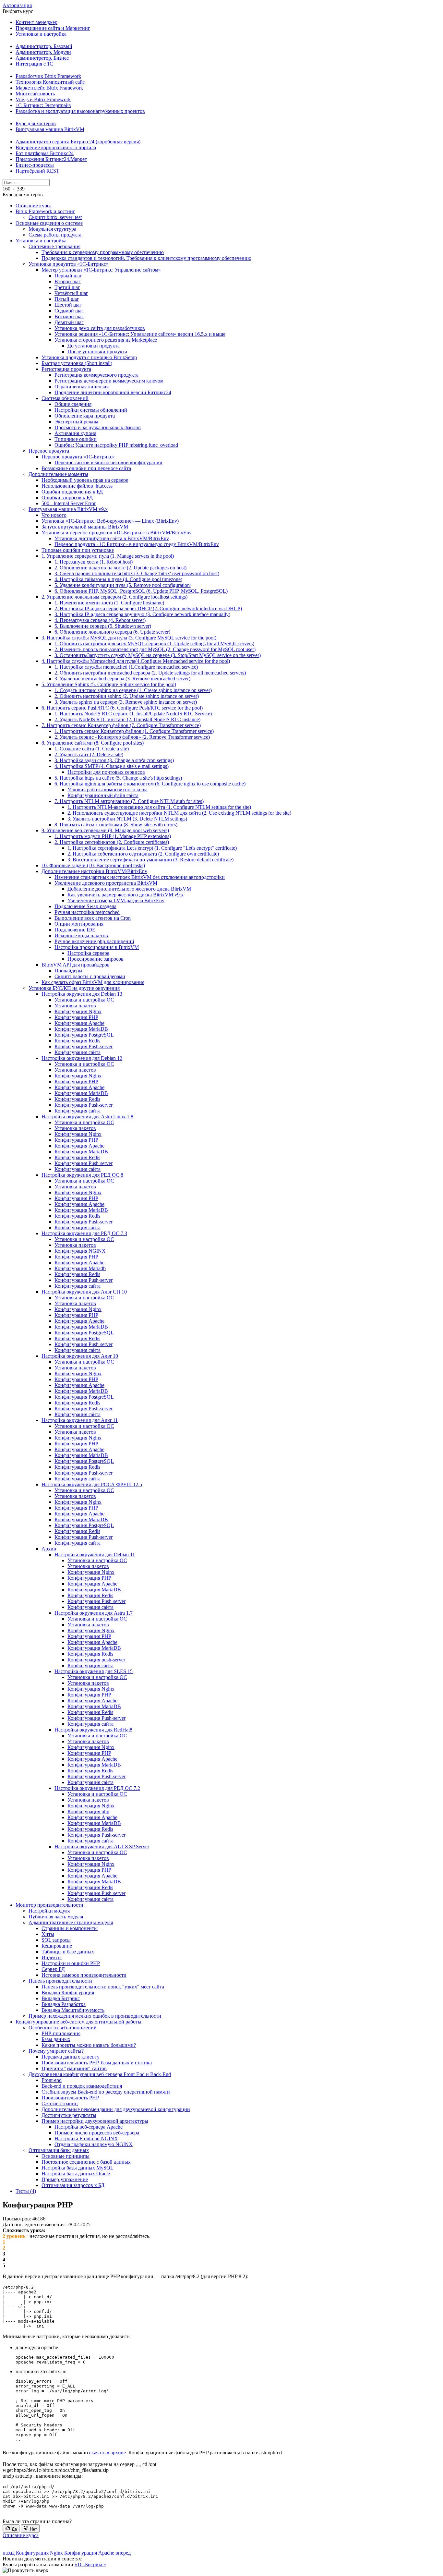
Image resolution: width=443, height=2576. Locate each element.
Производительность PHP (70, 2098)
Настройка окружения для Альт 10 (80, 1356)
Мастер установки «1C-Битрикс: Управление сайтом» (101, 270)
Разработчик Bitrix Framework (48, 76)
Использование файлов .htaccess (77, 486)
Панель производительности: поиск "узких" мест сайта (103, 1987)
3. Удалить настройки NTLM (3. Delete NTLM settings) (127, 819)
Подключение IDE (75, 930)
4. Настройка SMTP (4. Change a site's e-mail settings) (112, 766)
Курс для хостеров (36, 123)
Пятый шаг (67, 299)
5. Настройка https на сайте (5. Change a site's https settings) (118, 778)
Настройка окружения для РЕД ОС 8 (82, 1175)
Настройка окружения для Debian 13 (82, 994)
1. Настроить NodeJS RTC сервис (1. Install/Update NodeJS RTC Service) (133, 714)
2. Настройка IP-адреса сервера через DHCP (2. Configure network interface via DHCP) (148, 608)
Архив (49, 1549)
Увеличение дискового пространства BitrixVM (106, 883)
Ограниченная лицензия (82, 387)
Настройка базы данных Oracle (76, 2174)
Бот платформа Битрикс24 (45, 153)
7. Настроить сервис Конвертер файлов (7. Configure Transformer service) (121, 725)
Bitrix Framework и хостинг (45, 211)
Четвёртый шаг (71, 293)
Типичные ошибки (76, 439)
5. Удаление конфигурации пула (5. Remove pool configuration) (123, 585)
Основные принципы (66, 2156)
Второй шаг (68, 281)
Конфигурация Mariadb (80, 1268)
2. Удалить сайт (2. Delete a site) (89, 754)
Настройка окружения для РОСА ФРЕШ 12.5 (92, 1484)
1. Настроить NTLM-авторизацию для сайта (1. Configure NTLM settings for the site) (159, 807)
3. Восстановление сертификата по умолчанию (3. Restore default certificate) (150, 860)
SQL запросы (56, 1940)
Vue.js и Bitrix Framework (43, 99)
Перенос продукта (49, 451)
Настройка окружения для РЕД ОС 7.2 (97, 1788)
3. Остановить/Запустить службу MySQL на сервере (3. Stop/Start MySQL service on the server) (158, 655)
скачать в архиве (108, 2453)
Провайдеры (68, 971)
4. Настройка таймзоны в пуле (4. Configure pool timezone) (118, 579)
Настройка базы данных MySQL (78, 2168)
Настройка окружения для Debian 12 (82, 1058)
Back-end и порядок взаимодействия (82, 2086)
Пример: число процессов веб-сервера (97, 2133)
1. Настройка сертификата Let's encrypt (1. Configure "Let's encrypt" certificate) (152, 848)
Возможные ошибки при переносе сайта (86, 468)
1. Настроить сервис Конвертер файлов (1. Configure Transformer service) (134, 731)
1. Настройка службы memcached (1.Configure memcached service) (126, 667)
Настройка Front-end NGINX (86, 2139)
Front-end (52, 2080)
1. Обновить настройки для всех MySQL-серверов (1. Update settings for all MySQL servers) (154, 644)
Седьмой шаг (69, 311)
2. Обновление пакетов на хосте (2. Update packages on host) (120, 568)
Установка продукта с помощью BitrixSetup (89, 357)
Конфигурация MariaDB (81, 1029)
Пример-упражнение (65, 2179)
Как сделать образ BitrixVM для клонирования (93, 982)
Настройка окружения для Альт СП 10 (84, 1292)
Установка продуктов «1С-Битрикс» (69, 264)
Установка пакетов (75, 1006)
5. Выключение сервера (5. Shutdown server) (103, 626)
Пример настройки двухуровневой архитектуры (95, 2121)
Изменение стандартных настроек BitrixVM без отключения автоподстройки (140, 877)
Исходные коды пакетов (81, 936)
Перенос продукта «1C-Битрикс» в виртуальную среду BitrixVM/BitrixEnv (137, 544)
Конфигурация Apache (79, 1023)
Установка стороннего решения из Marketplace (106, 340)
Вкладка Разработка (64, 2004)
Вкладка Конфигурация (68, 1993)
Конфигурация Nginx (78, 1011)
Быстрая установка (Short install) (77, 363)
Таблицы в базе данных (68, 1952)
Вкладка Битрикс (61, 1998)
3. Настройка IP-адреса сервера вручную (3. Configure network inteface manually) (142, 614)
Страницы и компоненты (70, 1928)
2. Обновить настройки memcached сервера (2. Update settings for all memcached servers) (150, 673)
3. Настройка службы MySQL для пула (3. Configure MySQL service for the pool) (129, 638)
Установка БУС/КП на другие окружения (74, 988)
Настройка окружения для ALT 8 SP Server (102, 1847)
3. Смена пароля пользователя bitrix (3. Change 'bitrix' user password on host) (137, 573)
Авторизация (17, 5)
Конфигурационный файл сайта (103, 795)
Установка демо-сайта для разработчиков (100, 328)
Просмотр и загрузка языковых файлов (98, 427)
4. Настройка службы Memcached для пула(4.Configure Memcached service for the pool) (136, 661)
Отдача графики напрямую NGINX (94, 2144)
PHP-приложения (61, 2033)
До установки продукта (94, 346)
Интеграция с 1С (34, 64)
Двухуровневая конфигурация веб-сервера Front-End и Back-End (100, 2074)
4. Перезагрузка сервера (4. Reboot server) (100, 620)
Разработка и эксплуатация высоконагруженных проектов (80, 111)
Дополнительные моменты (58, 474)
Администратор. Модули (43, 52)
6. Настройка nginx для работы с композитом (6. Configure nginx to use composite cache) (150, 784)
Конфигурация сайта (78, 1052)
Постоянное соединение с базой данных (86, 2162)
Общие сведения (73, 404)
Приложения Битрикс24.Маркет (51, 159)
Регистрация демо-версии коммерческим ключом (109, 381)
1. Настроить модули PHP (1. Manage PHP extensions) (113, 836)
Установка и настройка (41, 34)
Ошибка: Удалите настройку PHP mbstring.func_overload (116, 445)
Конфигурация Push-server (84, 1046)
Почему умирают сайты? (56, 2051)
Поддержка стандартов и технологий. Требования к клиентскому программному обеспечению (146, 258)
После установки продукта (97, 352)
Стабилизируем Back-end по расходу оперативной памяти (106, 2092)
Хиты (48, 1934)
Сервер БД (53, 1969)
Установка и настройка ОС (84, 1000)
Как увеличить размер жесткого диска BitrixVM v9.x (126, 895)
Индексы (52, 1957)
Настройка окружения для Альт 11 (80, 1420)
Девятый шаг (69, 322)
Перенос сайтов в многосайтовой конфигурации (108, 462)
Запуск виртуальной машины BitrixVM (85, 527)
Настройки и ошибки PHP (71, 1963)
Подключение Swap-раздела (85, 906)
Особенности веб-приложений (63, 2028)
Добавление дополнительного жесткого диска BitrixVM (129, 889)
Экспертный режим (76, 422)
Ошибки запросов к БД (67, 498)
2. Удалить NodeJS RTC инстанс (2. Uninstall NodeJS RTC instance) (127, 719)
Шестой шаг (68, 305)
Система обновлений (65, 398)
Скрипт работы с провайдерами (90, 976)
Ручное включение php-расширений (94, 941)
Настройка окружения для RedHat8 (93, 1730)
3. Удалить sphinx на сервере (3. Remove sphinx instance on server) (126, 702)
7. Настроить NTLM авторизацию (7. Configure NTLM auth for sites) (129, 801)
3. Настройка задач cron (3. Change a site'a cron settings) (114, 760)
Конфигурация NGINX (80, 1251)
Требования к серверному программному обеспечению (103, 252)
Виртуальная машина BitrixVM (50, 129)
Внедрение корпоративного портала (56, 147)
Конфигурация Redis (77, 1041)
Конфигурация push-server (96, 1660)
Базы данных (56, 2039)
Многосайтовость (35, 94)
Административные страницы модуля (71, 1922)
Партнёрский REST (37, 171)
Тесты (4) (26, 2191)
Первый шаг (68, 276)
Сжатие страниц (60, 2103)
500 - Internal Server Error (69, 503)
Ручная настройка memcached (87, 912)
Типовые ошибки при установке (78, 550)
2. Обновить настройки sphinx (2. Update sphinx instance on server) (127, 696)
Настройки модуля (49, 1911)
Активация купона (75, 433)
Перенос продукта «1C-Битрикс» (78, 457)
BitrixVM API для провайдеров (76, 965)
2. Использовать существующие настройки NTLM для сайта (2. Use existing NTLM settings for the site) (179, 813)
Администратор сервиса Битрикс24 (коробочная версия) (78, 142)
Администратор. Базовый (44, 46)
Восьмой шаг (69, 316)
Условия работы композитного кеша (108, 790)
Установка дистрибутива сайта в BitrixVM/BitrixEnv (112, 538)
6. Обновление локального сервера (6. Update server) (112, 632)
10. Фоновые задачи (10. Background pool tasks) (93, 865)
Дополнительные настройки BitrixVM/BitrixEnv (94, 871)
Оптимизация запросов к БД (73, 2185)
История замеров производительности (84, 1975)
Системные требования (54, 246)
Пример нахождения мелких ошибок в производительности (95, 2016)
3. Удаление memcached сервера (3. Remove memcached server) (122, 679)
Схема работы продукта (55, 235)
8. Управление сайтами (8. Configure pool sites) (93, 743)
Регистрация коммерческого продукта (96, 375)
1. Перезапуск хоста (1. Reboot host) (94, 562)
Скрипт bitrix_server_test (55, 217)
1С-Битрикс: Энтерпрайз (43, 105)
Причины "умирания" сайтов (74, 2068)
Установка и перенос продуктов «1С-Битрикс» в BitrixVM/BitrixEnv (117, 533)
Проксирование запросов (96, 959)
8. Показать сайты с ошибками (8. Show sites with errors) (116, 825)
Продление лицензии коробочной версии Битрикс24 (113, 392)
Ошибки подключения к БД (72, 492)
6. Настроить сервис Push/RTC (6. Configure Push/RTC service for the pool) (122, 708)
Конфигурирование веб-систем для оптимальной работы (78, 2022)
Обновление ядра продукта (85, 416)
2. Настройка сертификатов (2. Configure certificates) (112, 842)
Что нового (54, 515)
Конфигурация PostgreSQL (84, 1035)
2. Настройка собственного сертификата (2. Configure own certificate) (143, 854)
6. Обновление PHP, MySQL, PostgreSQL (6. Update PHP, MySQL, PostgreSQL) (141, 591)
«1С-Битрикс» (90, 2564)
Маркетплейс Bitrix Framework (49, 88)
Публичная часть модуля (56, 1917)
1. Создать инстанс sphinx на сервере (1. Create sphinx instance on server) (133, 690)
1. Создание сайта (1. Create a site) (92, 749)
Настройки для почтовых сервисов (106, 772)
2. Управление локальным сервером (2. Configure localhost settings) (114, 597)
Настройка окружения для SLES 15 (94, 1671)
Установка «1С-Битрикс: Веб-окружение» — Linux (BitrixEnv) (110, 521)
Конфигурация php (88, 1811)
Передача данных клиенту (71, 2057)
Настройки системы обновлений (91, 410)
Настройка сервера (88, 953)
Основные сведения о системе (49, 223)
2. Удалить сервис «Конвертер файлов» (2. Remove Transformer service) (132, 737)
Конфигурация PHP (76, 1017)
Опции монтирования (79, 924)
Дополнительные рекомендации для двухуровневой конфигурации (116, 2109)
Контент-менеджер (36, 22)
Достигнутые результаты (69, 2115)
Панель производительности (60, 1981)
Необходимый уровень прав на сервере (85, 480)
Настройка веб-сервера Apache (89, 2127)
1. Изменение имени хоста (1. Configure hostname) (109, 603)
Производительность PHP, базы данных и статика (97, 2063)
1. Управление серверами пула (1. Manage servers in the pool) (108, 556)
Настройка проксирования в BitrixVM (97, 947)
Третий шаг (67, 287)
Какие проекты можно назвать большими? (89, 2045)
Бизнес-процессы (35, 165)
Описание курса (34, 206)
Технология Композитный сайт (50, 82)
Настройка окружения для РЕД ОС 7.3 (84, 1233)
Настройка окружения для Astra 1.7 (94, 1613)
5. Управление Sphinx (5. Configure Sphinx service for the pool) (109, 684)
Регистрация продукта (66, 369)
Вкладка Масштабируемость (73, 2010)
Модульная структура (52, 229)
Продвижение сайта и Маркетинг (53, 28)
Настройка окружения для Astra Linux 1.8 (87, 1117)
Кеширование (57, 1946)
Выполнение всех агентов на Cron (93, 918)
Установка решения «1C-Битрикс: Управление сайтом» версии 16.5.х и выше (140, 334)
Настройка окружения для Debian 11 (95, 1555)
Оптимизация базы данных (59, 2150)
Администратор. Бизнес (42, 58)
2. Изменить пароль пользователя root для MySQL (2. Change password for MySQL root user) (155, 649)
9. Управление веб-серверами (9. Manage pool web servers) (105, 830)
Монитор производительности (49, 1905)
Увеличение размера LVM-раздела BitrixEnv (116, 900)
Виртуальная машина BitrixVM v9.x (68, 509)
